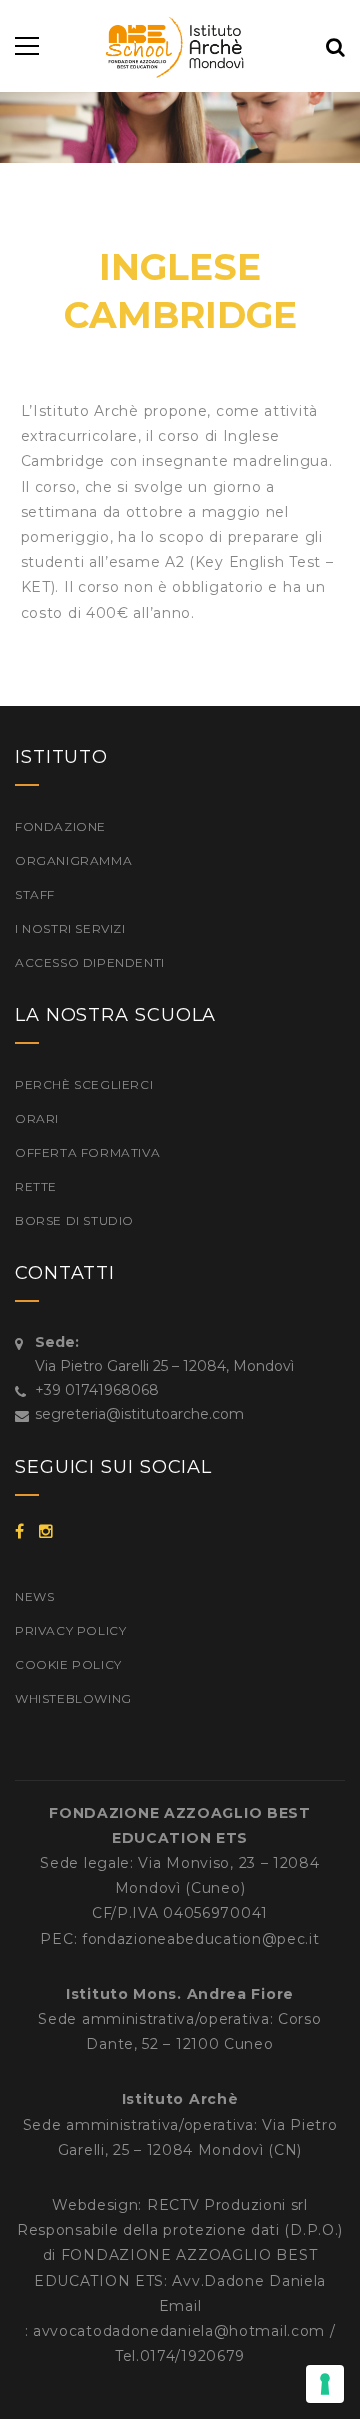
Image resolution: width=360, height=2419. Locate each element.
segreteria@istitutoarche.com (139, 1414)
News (34, 1596)
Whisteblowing (73, 1698)
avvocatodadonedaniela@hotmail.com (179, 2331)
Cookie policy (68, 1664)
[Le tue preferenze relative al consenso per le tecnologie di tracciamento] (325, 2384)
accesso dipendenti (90, 962)
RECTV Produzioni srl (227, 2205)
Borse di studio (74, 1220)
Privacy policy (70, 1630)
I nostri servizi (70, 928)
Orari (37, 1118)
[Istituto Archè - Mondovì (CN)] (180, 46)
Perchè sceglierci (84, 1084)
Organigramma (73, 860)
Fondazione (60, 826)
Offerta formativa (87, 1152)
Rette (36, 1186)
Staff (35, 894)
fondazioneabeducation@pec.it (201, 1939)
